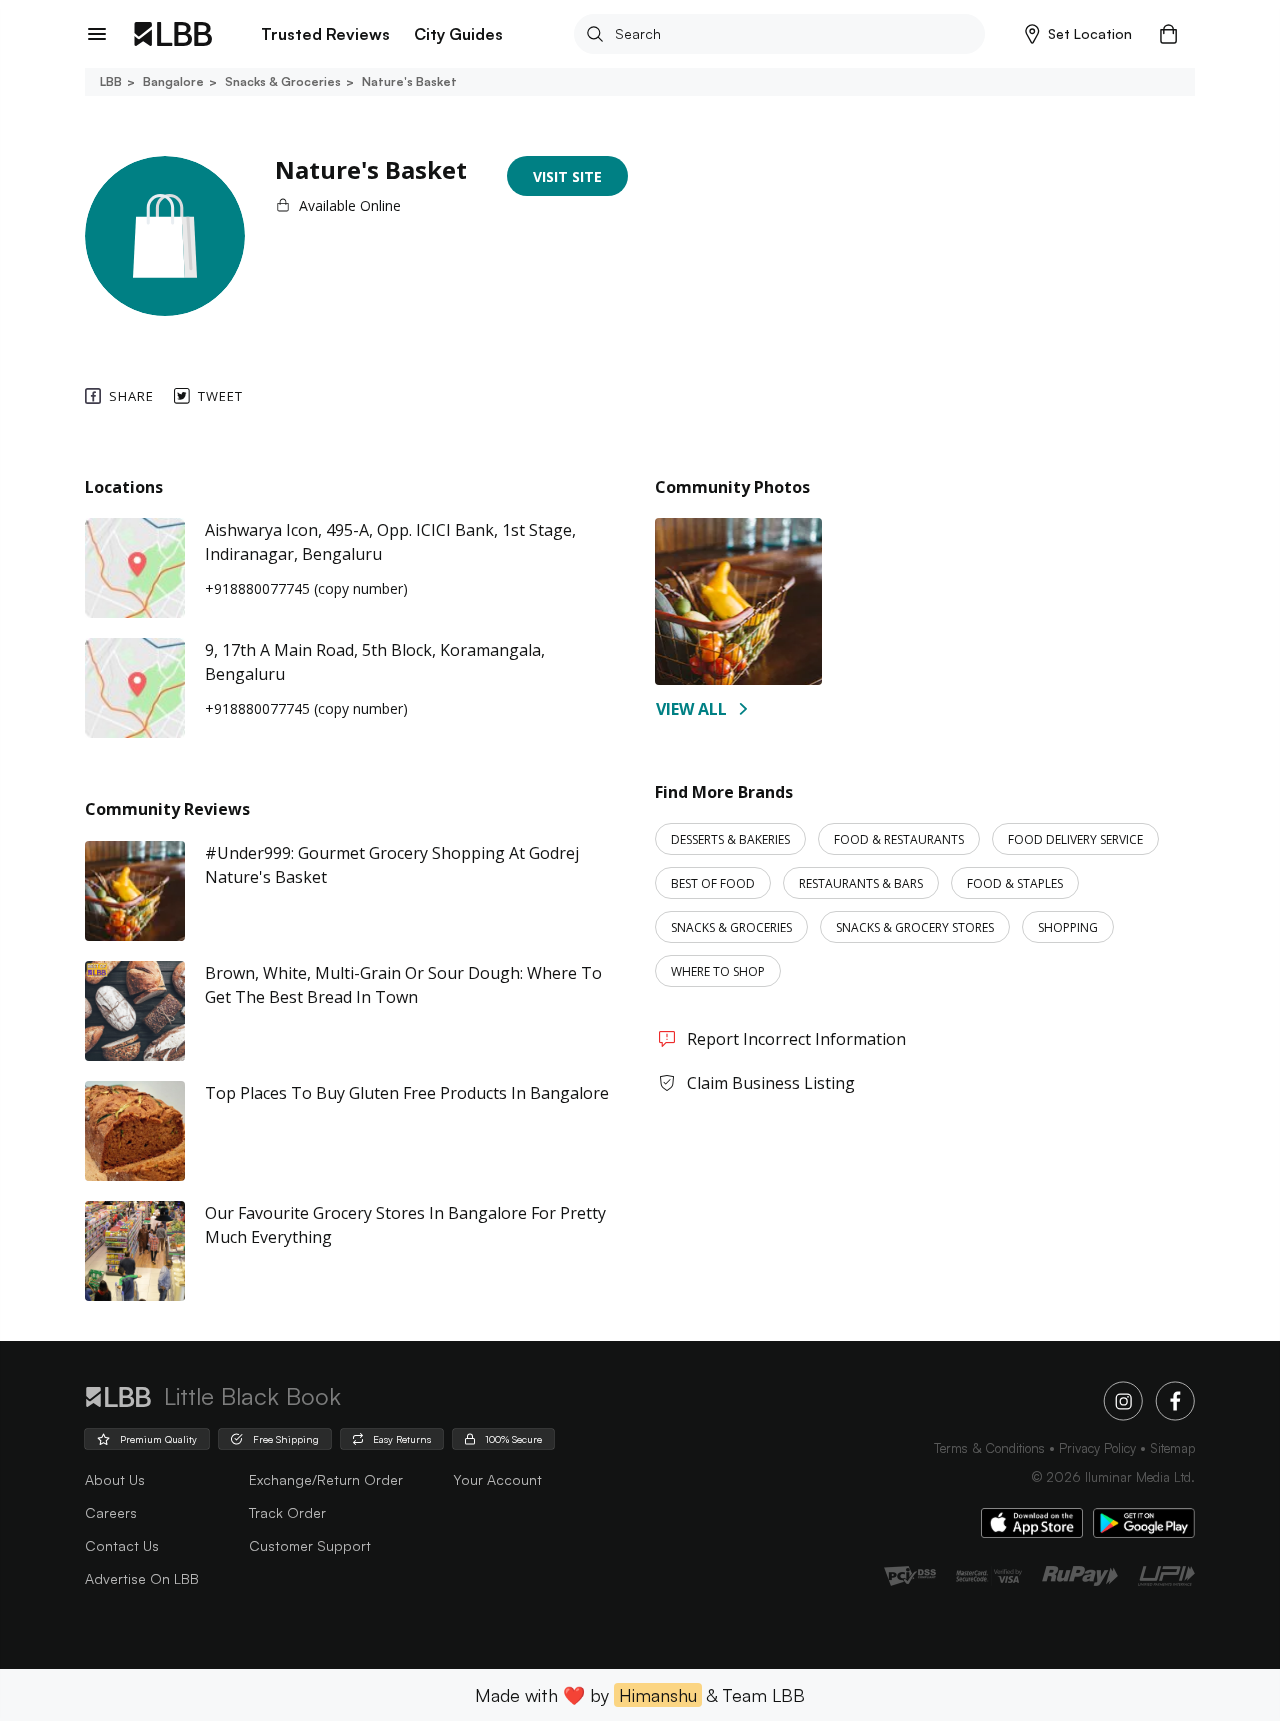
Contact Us (122, 1545)
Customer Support (310, 1545)
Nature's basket (409, 81)
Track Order (287, 1512)
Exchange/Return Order (326, 1479)
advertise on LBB (142, 1578)
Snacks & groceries (283, 81)
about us (115, 1479)
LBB (111, 81)
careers (111, 1512)
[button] (1078, 34)
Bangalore (173, 81)
